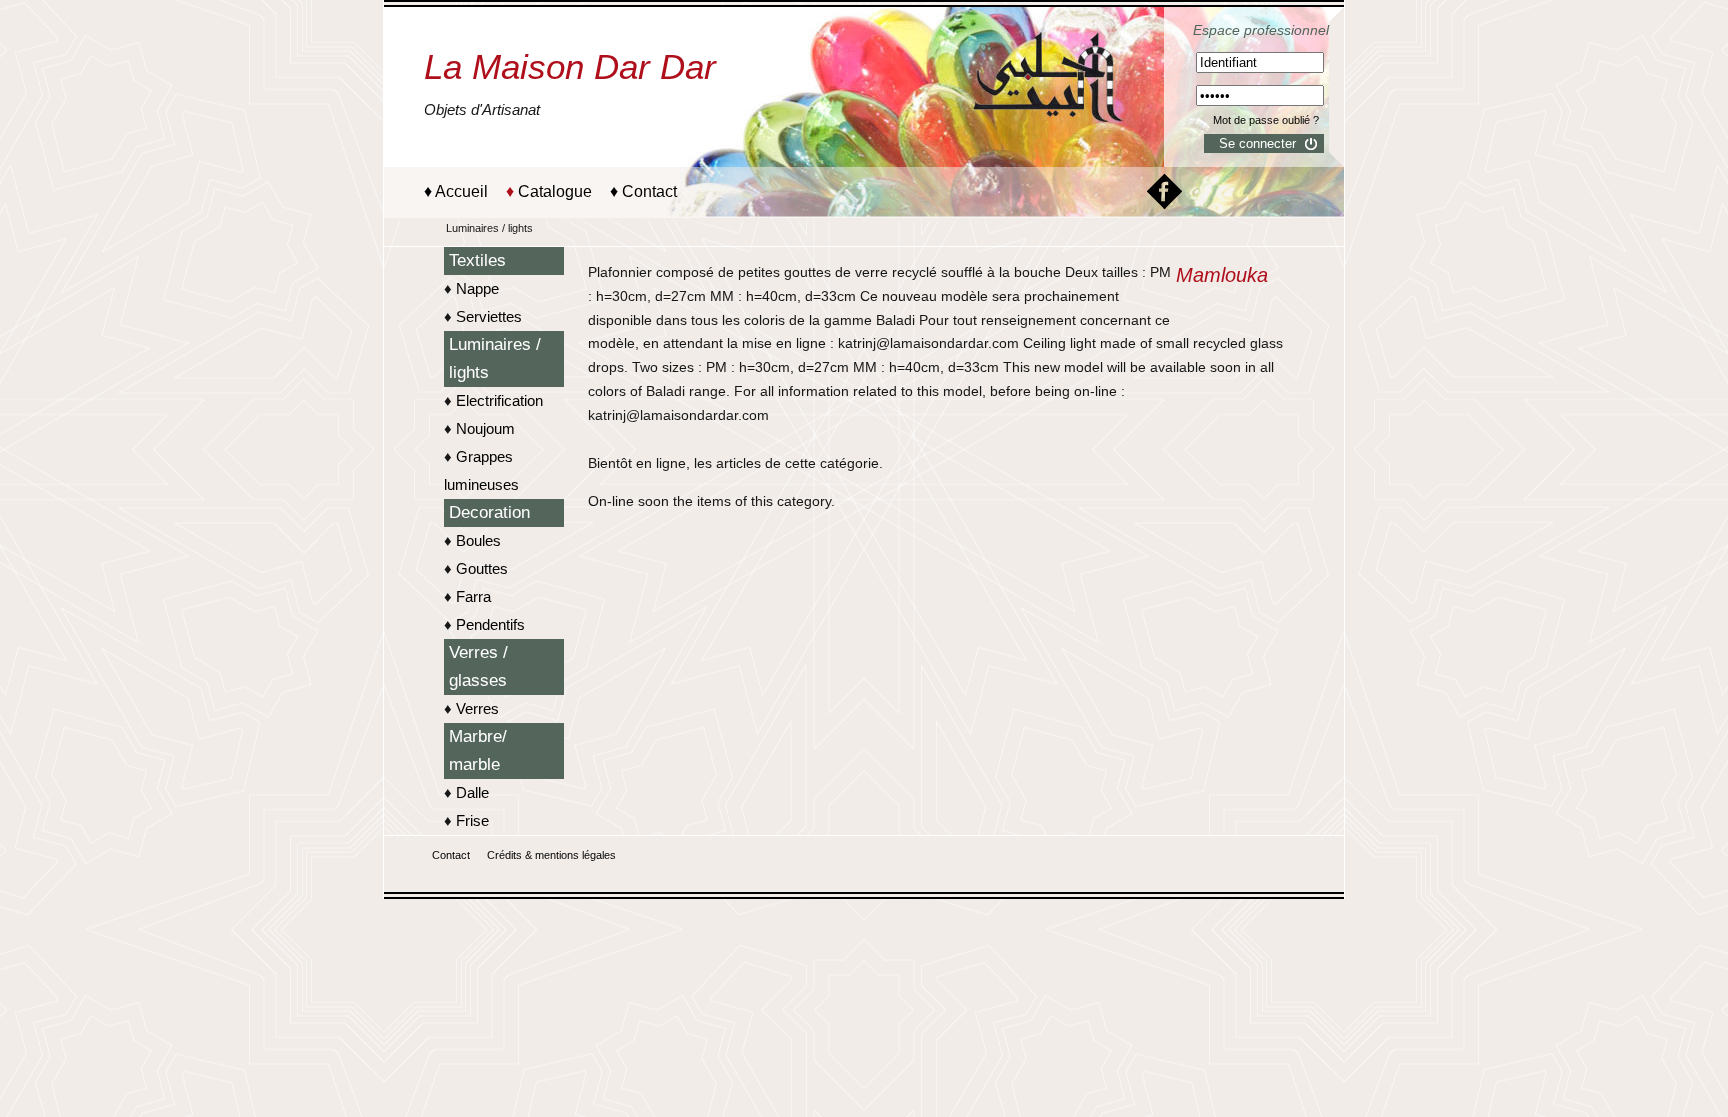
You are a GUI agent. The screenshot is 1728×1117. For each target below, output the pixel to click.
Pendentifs (490, 624)
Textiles (477, 260)
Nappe (477, 288)
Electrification (499, 400)
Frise (472, 820)
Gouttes (482, 568)
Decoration (489, 512)
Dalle (472, 792)
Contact (649, 191)
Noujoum (485, 428)
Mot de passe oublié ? (1266, 120)
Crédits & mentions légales (551, 855)
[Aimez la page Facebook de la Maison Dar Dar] (1164, 204)
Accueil (461, 191)
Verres (477, 708)
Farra (473, 596)
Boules (478, 540)
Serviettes (489, 316)
